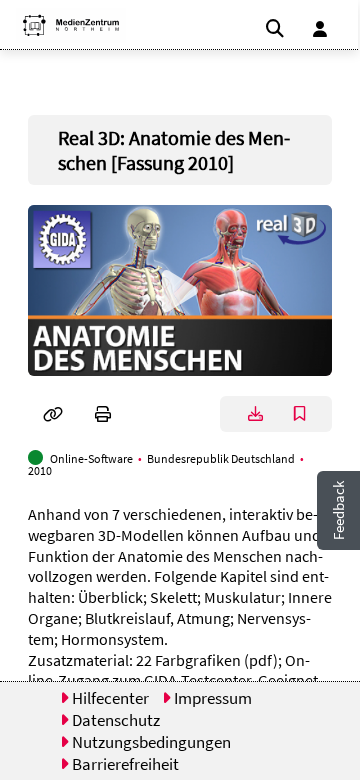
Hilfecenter (109, 698)
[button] (63, 25)
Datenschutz (114, 720)
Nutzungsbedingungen (150, 742)
